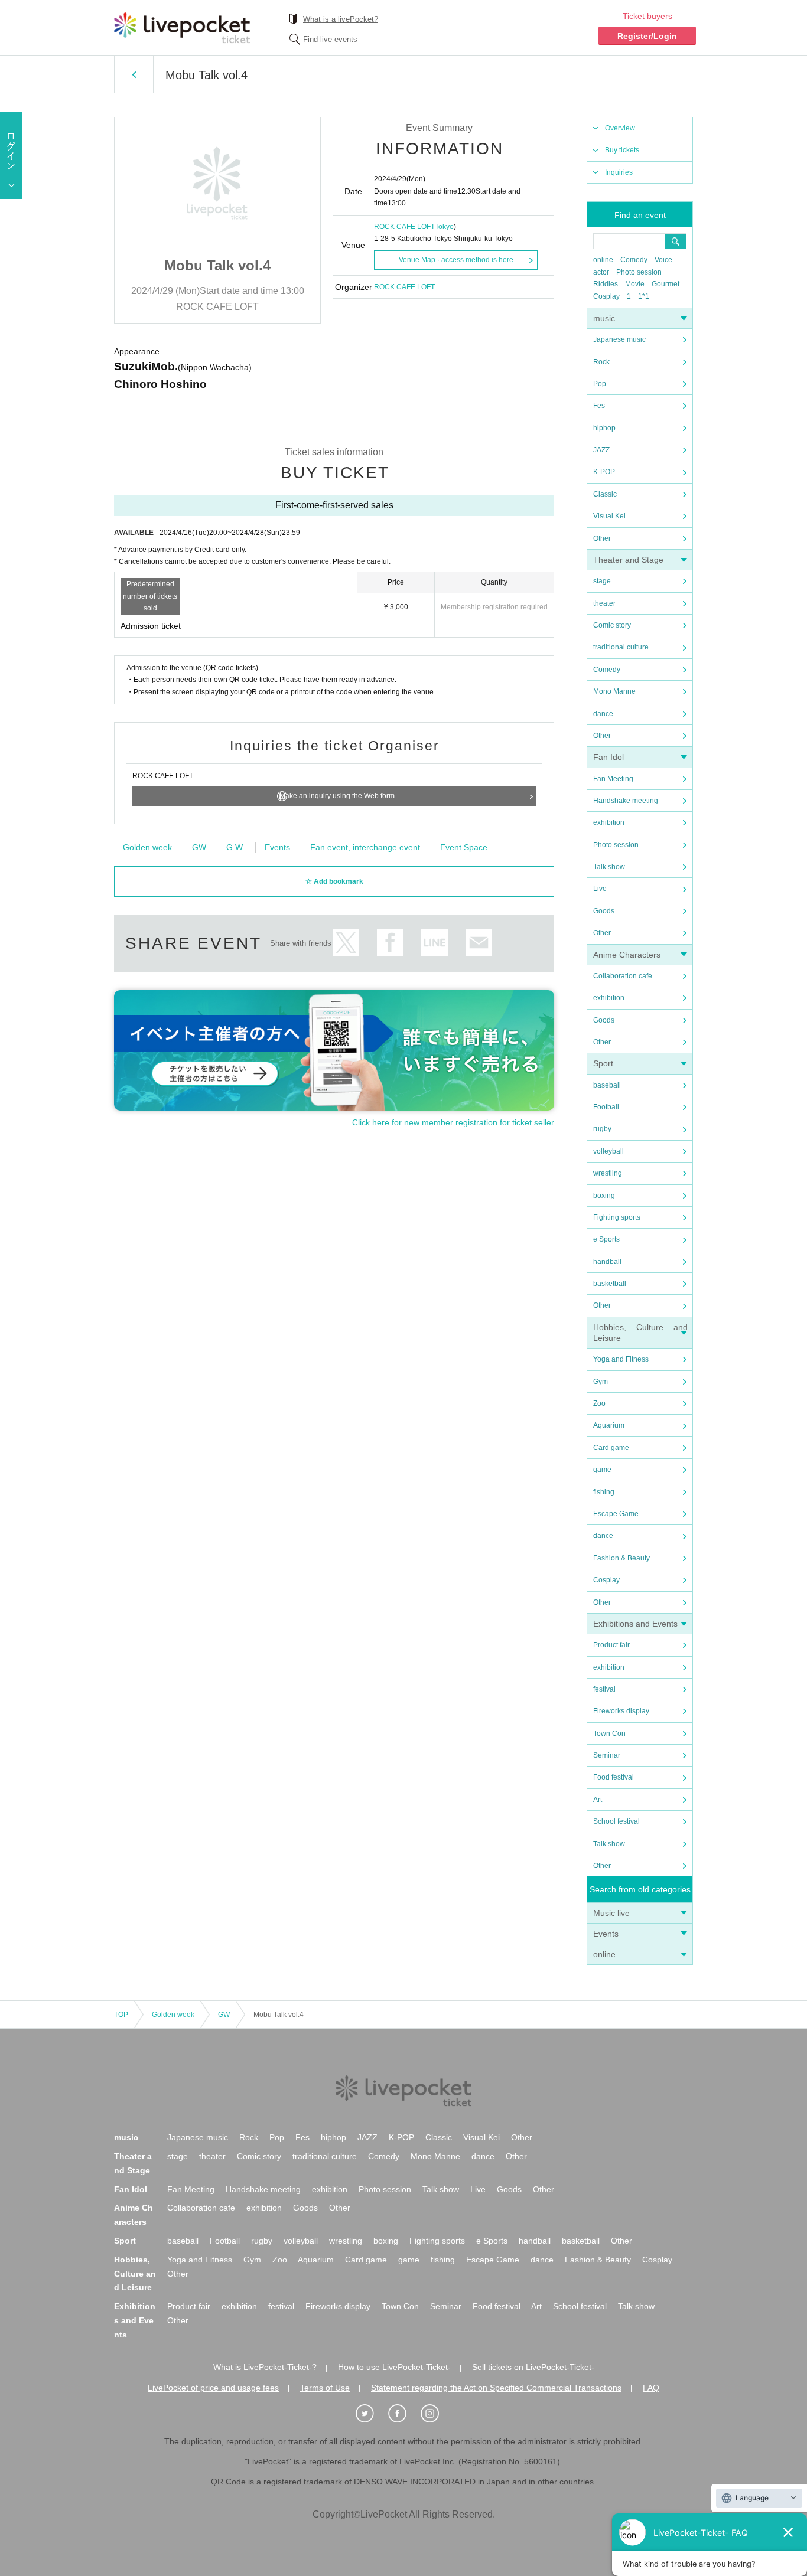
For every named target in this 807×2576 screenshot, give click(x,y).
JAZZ (601, 450)
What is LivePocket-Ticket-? (265, 2367)
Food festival (614, 1777)
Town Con (609, 1733)
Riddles (606, 284)
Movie (635, 284)
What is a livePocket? (341, 19)
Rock (601, 362)
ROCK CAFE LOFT (404, 227)
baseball (607, 1085)
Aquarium (609, 1425)
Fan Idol (608, 757)
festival (604, 1689)
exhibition (609, 822)
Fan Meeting (613, 779)
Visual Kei (609, 516)
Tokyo (444, 227)
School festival (616, 1821)
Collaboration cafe (623, 976)
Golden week (147, 847)
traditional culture (621, 647)
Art (598, 1800)
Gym (601, 1382)
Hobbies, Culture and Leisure (135, 2274)
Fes (599, 406)
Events (606, 1934)
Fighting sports (617, 1217)
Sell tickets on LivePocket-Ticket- (533, 2367)
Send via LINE (435, 943)
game (602, 1470)
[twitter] (371, 2414)
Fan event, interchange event (365, 847)
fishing (604, 1492)
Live (600, 889)
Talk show (609, 867)
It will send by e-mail (479, 943)
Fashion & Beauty (621, 1558)
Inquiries (619, 172)
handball (607, 1262)
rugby (602, 1129)
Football (606, 1107)
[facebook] (403, 2414)
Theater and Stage (628, 560)
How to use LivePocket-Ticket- (394, 2367)
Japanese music (619, 339)
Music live (611, 1913)
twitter (346, 943)
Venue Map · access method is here (456, 260)
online (603, 260)
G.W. (235, 847)
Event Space (464, 847)
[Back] (134, 74)
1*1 (644, 296)
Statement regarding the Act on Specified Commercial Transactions (496, 2388)
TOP (121, 2015)
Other (602, 538)
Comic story (612, 625)
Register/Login (647, 36)
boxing (604, 1196)
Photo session (639, 272)
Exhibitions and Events (635, 1624)
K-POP (604, 472)
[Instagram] (436, 2414)
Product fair (611, 1645)
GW (199, 847)
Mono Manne (614, 691)
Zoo (599, 1403)
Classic (605, 494)
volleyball (608, 1151)
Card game (611, 1448)
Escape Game (616, 1514)
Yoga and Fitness (621, 1359)
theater (604, 603)
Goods (604, 911)
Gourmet (666, 284)
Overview (620, 128)
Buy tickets (622, 150)
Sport (603, 1063)
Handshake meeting (626, 801)
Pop (600, 384)
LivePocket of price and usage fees (213, 2388)
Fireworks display (621, 1711)
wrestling (608, 1173)
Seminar (607, 1755)
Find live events (330, 39)
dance (603, 714)
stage (602, 581)
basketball (610, 1284)
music (604, 318)
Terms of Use (325, 2388)
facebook (390, 943)
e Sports (606, 1239)
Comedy (634, 260)
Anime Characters (627, 955)
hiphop (604, 428)
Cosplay (606, 296)
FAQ (651, 2388)
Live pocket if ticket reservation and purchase (182, 28)
